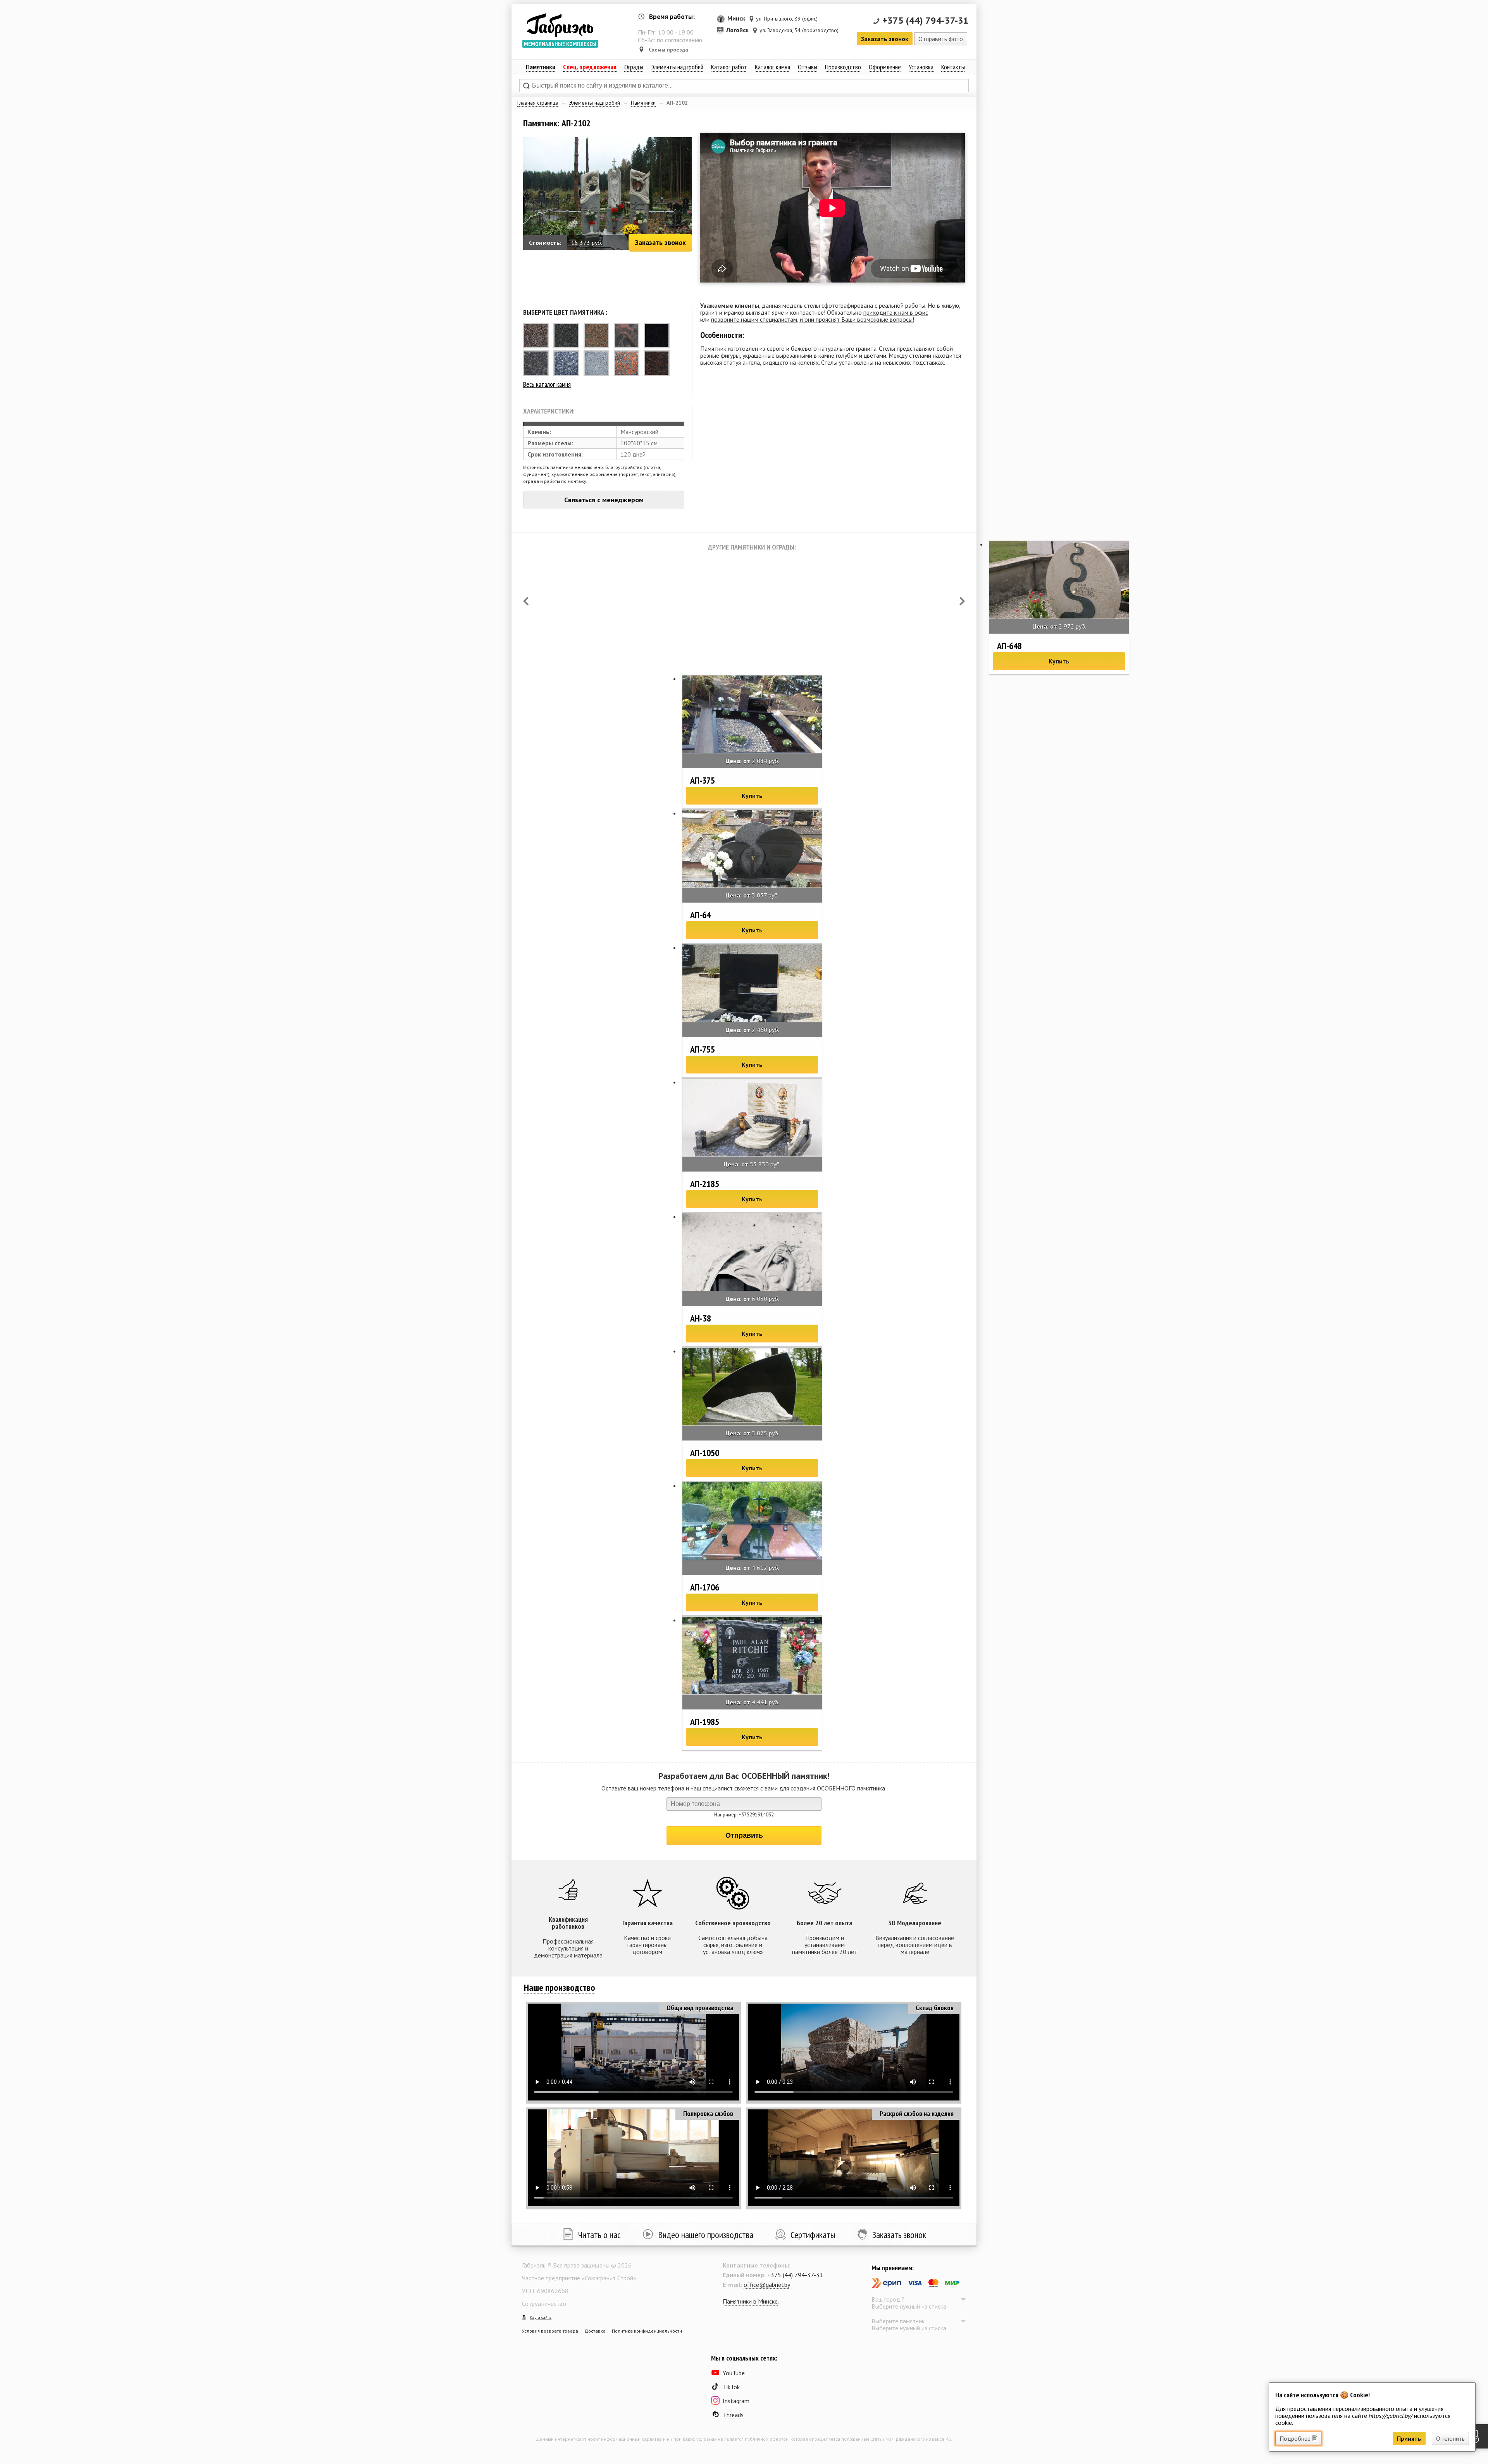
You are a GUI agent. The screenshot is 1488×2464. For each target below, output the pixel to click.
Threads (733, 2415)
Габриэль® (560, 25)
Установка (921, 67)
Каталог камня (772, 67)
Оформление (885, 67)
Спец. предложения (590, 67)
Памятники (643, 103)
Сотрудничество (544, 2304)
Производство (843, 67)
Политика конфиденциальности (647, 2331)
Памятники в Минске (750, 2301)
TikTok (731, 2387)
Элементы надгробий (595, 103)
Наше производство (560, 1988)
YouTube (734, 2373)
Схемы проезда (668, 50)
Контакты (953, 67)
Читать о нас (599, 2235)
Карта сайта (541, 2317)
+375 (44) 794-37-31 (926, 20)
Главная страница (538, 103)
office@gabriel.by (767, 2285)
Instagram (736, 2401)
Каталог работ (729, 67)
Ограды (634, 67)
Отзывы (808, 67)
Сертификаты (813, 2235)
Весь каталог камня (547, 384)
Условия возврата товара (550, 2331)
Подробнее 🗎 (1298, 2438)
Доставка (595, 2331)
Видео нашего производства (706, 2235)
